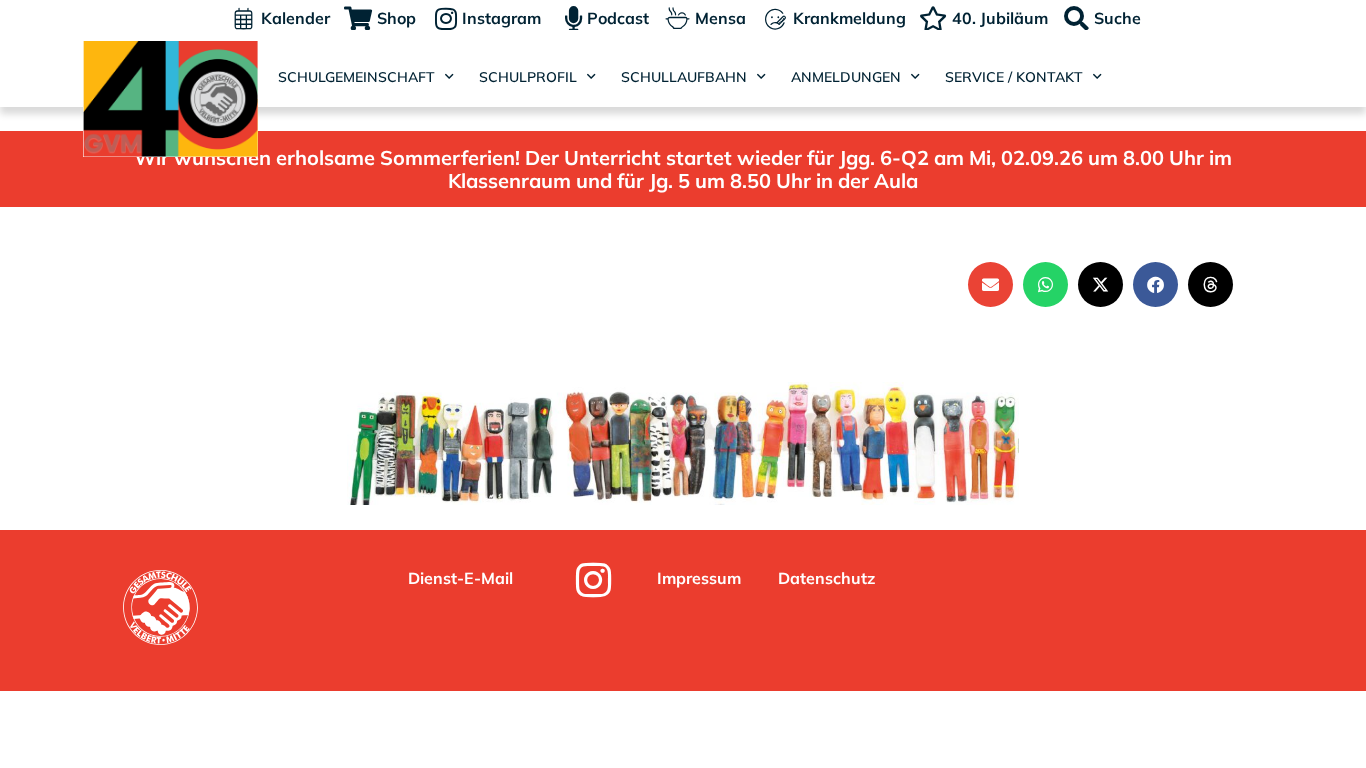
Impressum (699, 578)
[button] (990, 284)
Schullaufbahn (684, 77)
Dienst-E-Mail (460, 578)
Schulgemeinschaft (356, 77)
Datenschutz (826, 578)
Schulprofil (528, 77)
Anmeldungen (846, 77)
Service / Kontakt (1014, 77)
